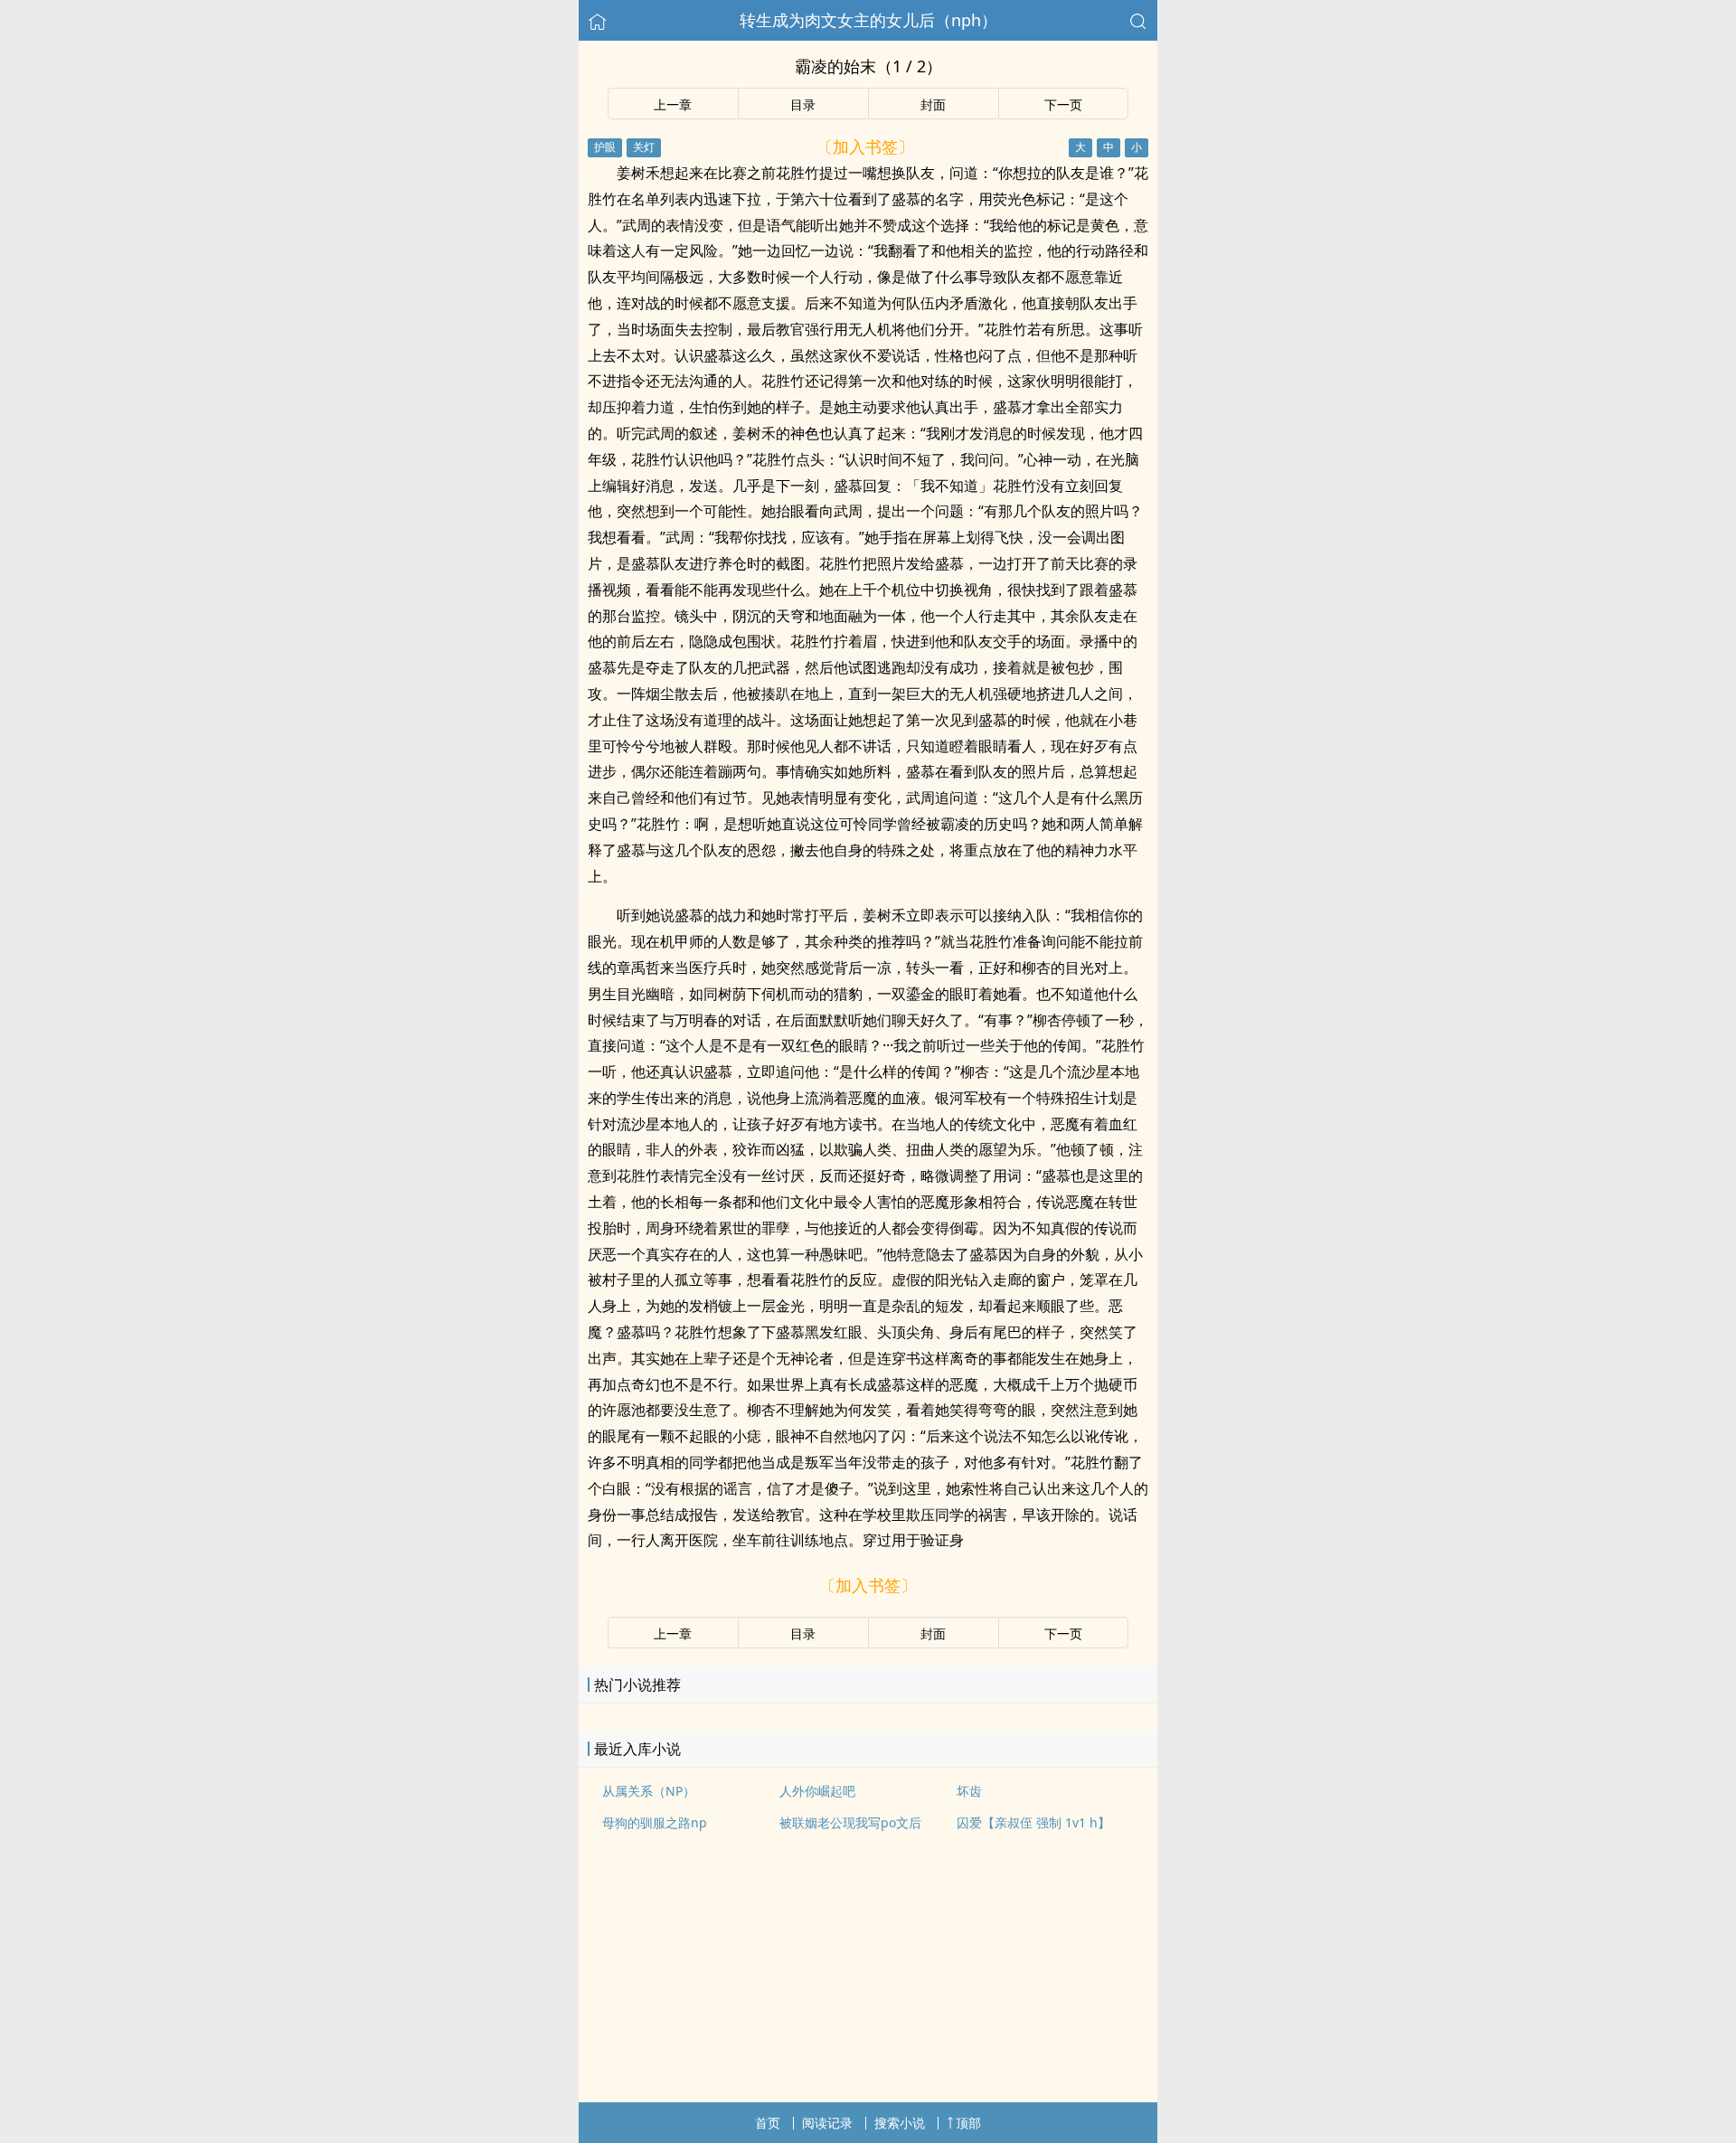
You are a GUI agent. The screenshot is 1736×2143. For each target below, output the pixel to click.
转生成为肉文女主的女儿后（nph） (868, 20)
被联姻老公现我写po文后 (850, 1822)
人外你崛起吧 (817, 1791)
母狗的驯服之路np (655, 1822)
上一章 (673, 104)
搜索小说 (900, 2123)
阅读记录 (827, 2123)
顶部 (968, 2123)
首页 (768, 2123)
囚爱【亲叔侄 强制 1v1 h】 (1033, 1822)
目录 (803, 104)
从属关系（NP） (649, 1791)
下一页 (1063, 104)
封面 (933, 104)
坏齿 (969, 1791)
